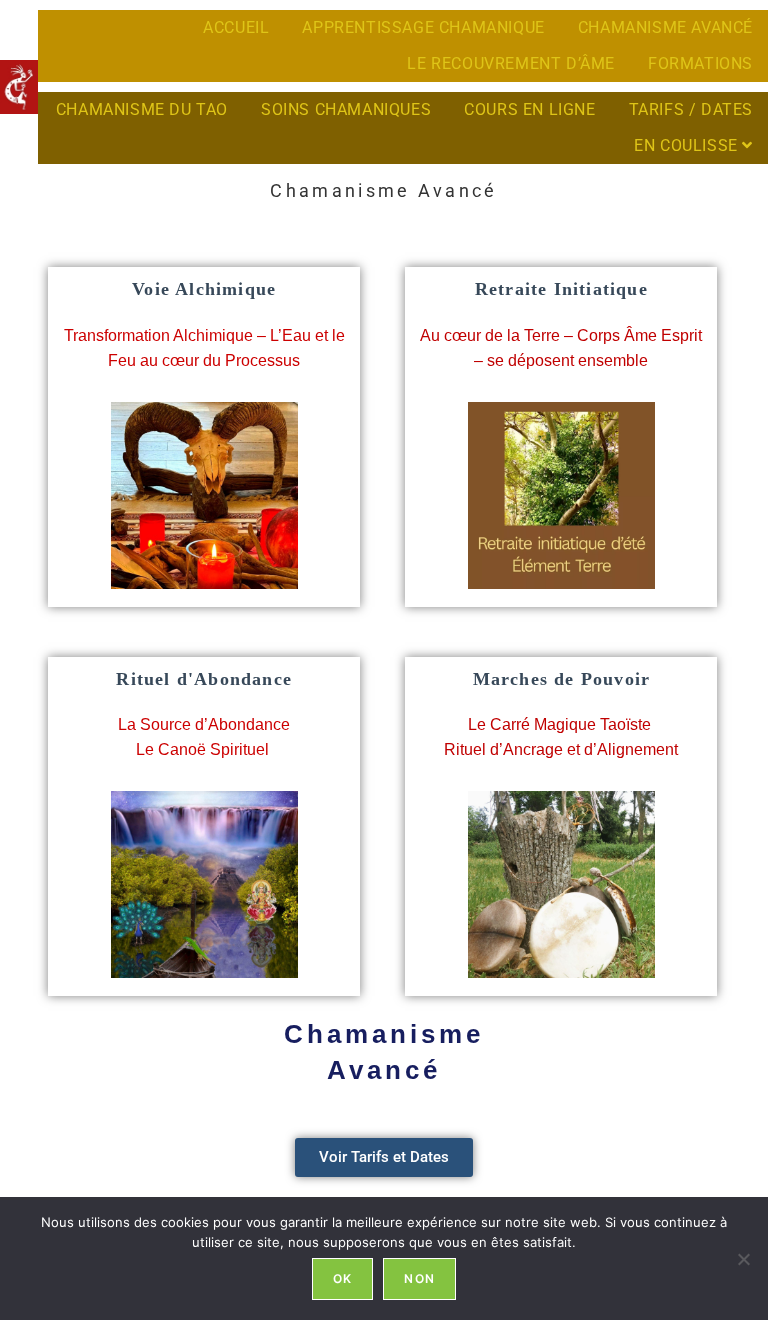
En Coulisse (688, 145)
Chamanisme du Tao (142, 109)
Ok (342, 1278)
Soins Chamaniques (346, 109)
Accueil (236, 27)
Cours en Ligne (529, 109)
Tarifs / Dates (691, 109)
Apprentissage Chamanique (423, 27)
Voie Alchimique (204, 289)
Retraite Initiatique (561, 289)
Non (419, 1278)
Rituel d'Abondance (204, 679)
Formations (700, 63)
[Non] (743, 1259)
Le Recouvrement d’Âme (511, 63)
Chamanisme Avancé (665, 27)
